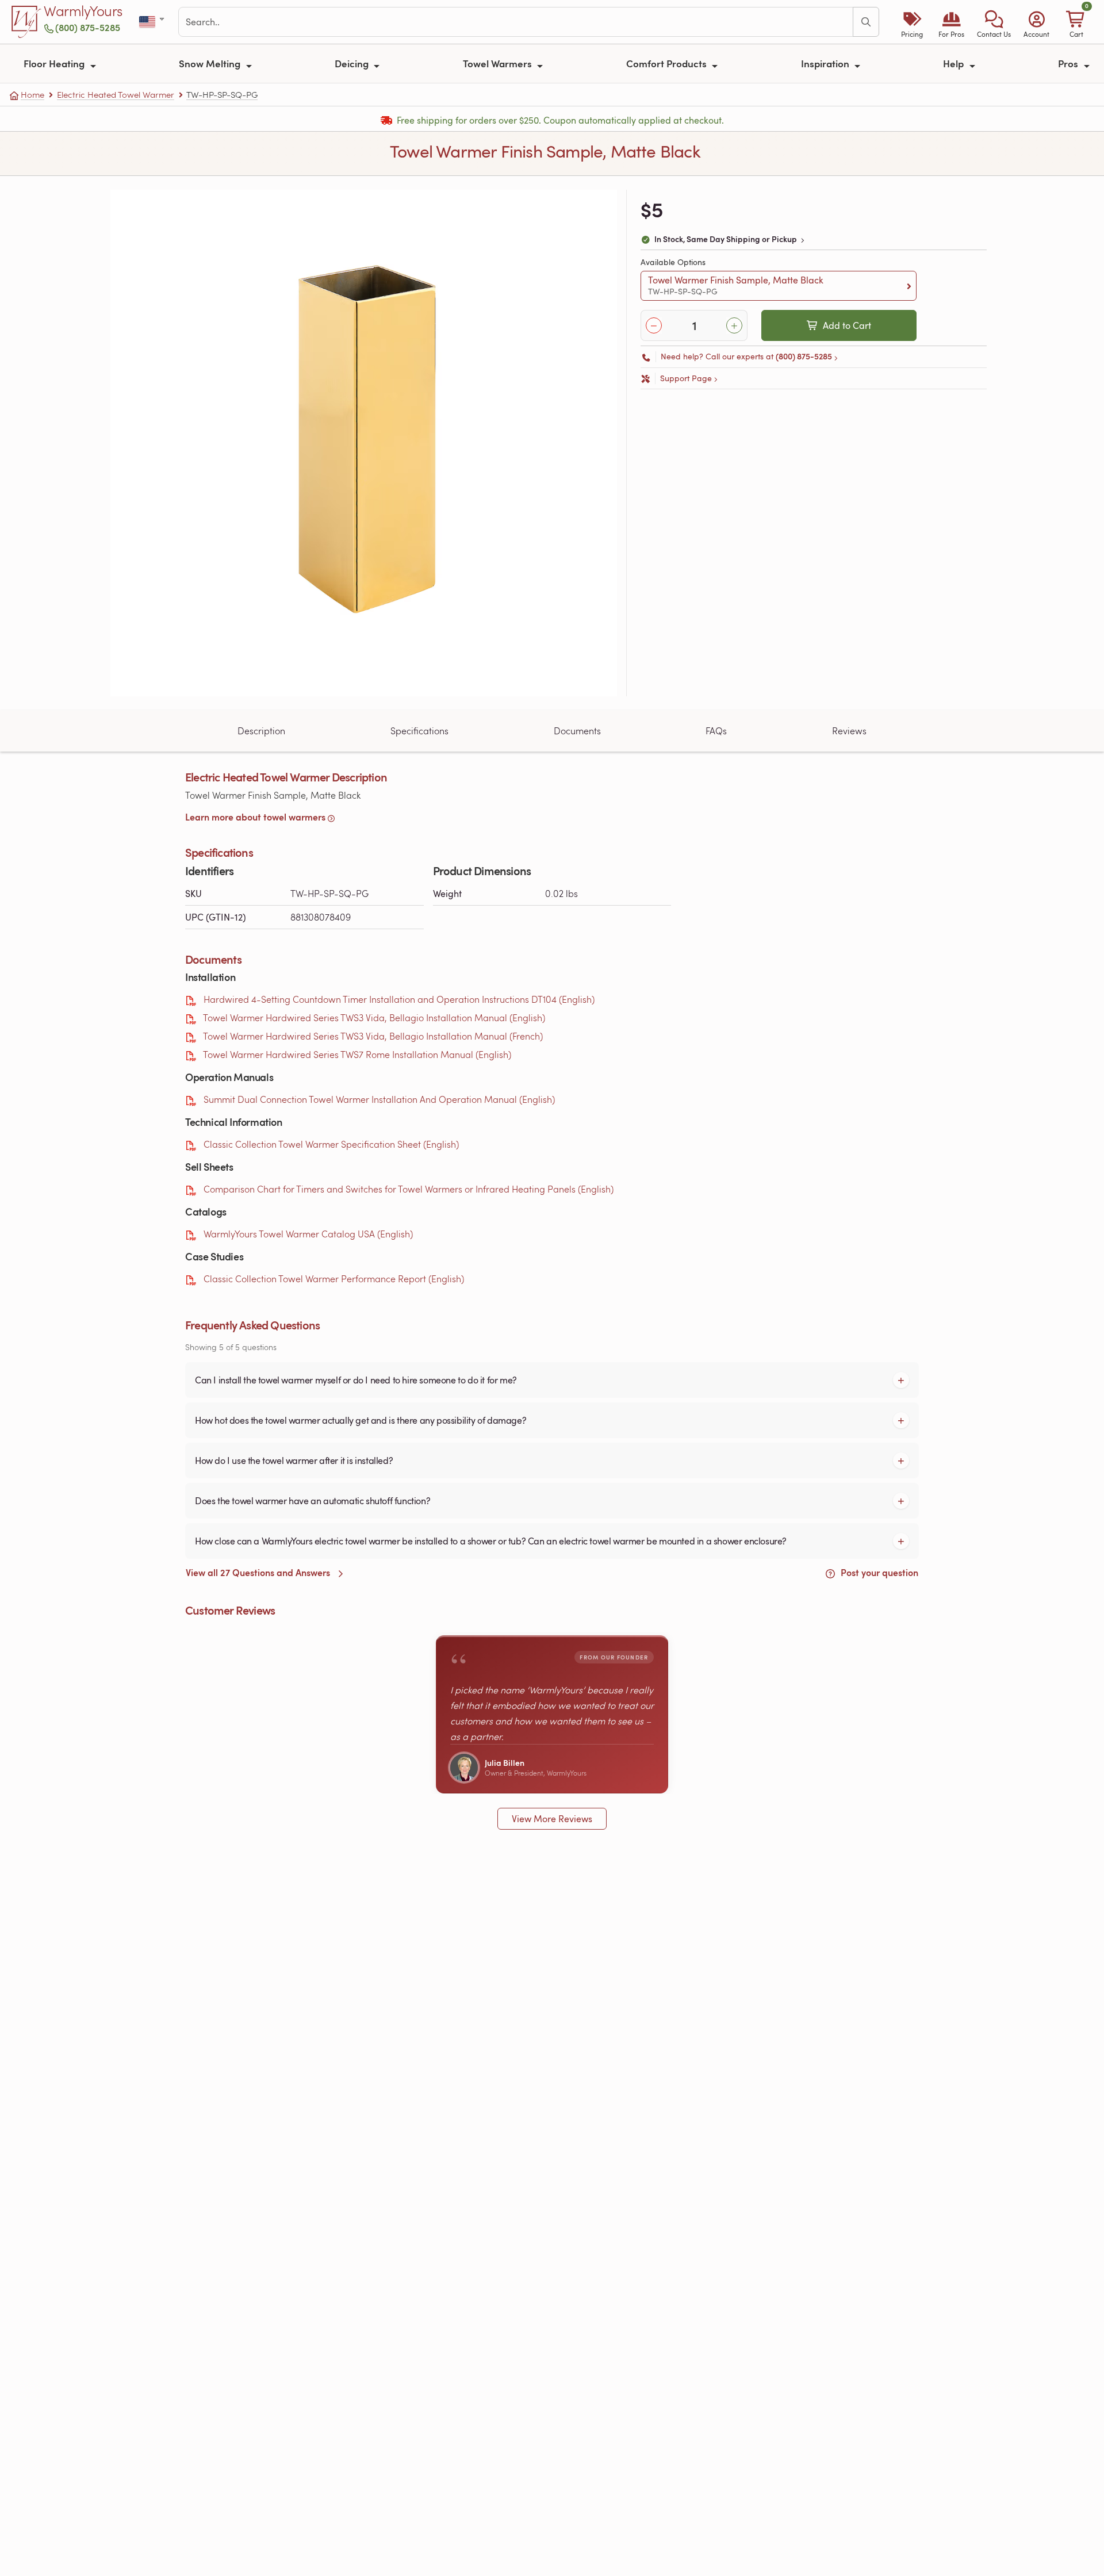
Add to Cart (847, 325)
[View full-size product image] (364, 443)
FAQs (716, 731)
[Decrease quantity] (654, 325)
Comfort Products (668, 63)
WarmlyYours (83, 11)
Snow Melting (211, 63)
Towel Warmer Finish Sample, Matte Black (736, 285)
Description (261, 731)
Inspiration (826, 63)
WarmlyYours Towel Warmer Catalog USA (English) (308, 1234)
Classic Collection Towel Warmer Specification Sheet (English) (331, 1144)
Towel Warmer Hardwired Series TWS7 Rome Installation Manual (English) (357, 1054)
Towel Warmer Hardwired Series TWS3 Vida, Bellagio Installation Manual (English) (374, 1017)
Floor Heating (55, 63)
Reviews (849, 731)
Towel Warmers (499, 63)
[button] (994, 22)
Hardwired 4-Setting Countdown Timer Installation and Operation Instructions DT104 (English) (399, 999)
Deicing (353, 63)
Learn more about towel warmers (255, 817)
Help (954, 63)
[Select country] (153, 22)
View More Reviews (552, 1819)
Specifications (419, 731)
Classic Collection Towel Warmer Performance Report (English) (334, 1279)
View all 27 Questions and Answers (259, 1572)
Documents (577, 731)
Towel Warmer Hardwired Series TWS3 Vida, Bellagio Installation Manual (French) (373, 1036)
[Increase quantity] (734, 325)
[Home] (26, 22)
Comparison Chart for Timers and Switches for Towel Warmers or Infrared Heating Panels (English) (409, 1189)
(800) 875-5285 (88, 27)
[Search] (866, 22)
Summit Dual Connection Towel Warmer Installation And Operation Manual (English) (379, 1099)
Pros (1069, 63)
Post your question (878, 1572)
